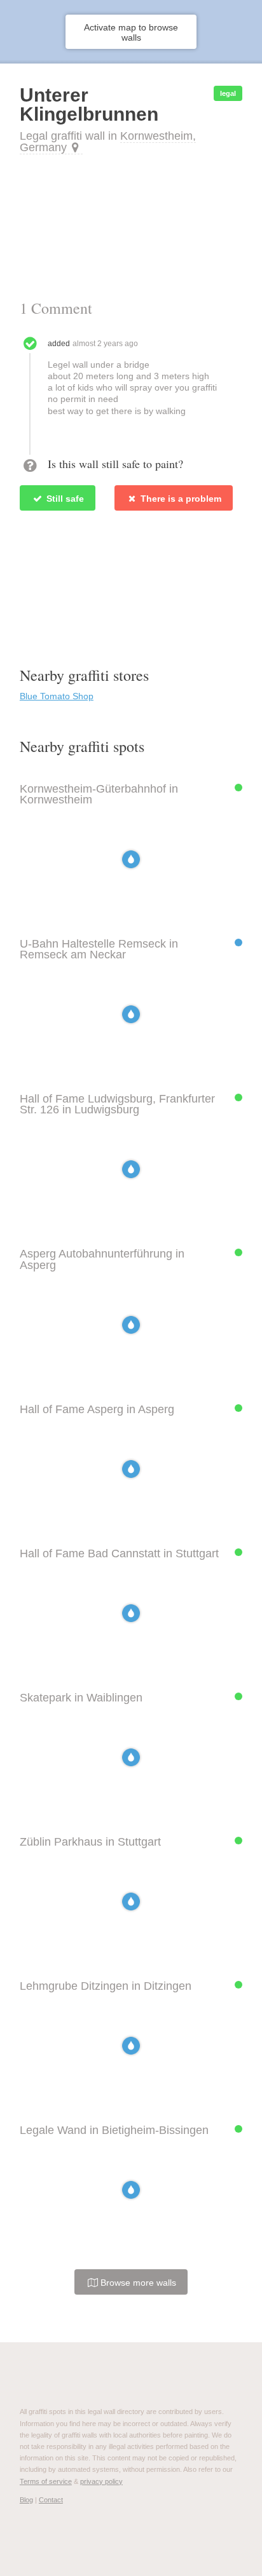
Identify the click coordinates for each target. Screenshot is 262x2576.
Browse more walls (137, 2283)
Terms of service (46, 2481)
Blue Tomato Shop (57, 696)
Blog (26, 2500)
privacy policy (101, 2481)
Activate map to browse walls (131, 32)
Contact (51, 2500)
